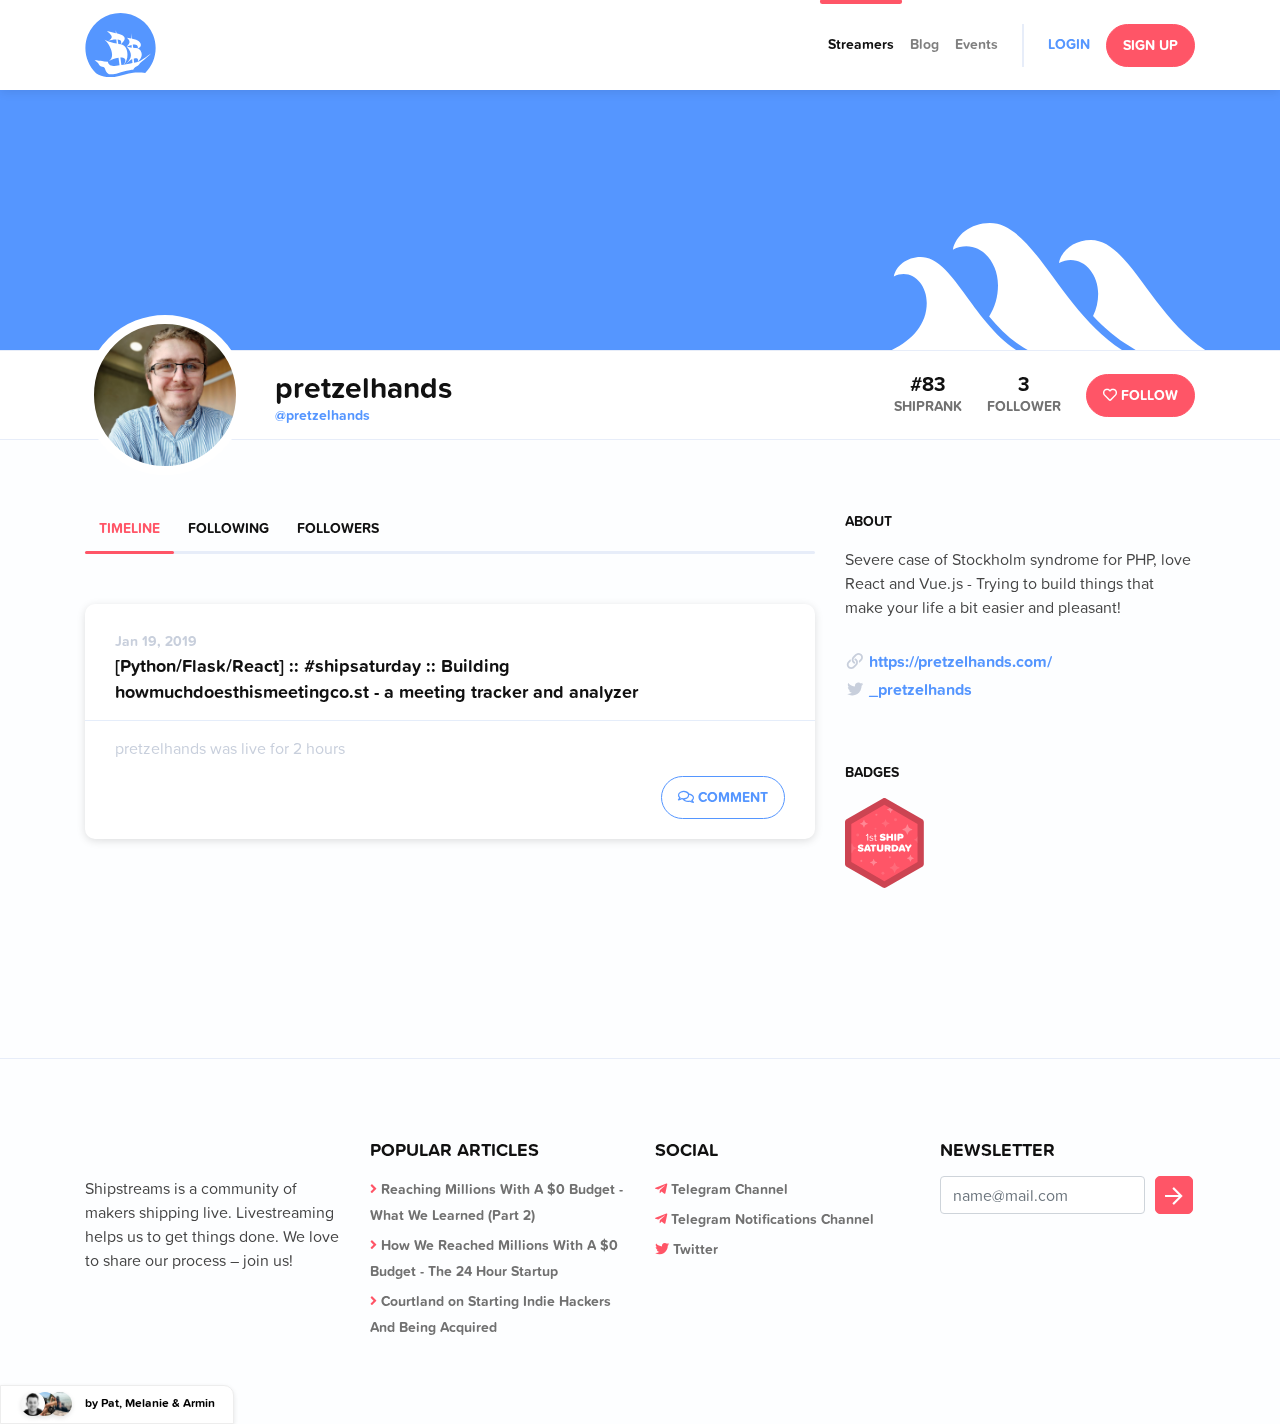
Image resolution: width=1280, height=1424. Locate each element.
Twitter (695, 1249)
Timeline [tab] (129, 528)
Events (976, 44)
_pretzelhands (920, 689)
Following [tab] (228, 528)
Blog (924, 44)
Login (1069, 44)
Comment (731, 797)
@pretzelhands (322, 415)
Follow (1147, 395)
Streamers (861, 44)
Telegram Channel (729, 1189)
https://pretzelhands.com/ (960, 661)
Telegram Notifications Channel (772, 1219)
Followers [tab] (338, 528)
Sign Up (1150, 45)
